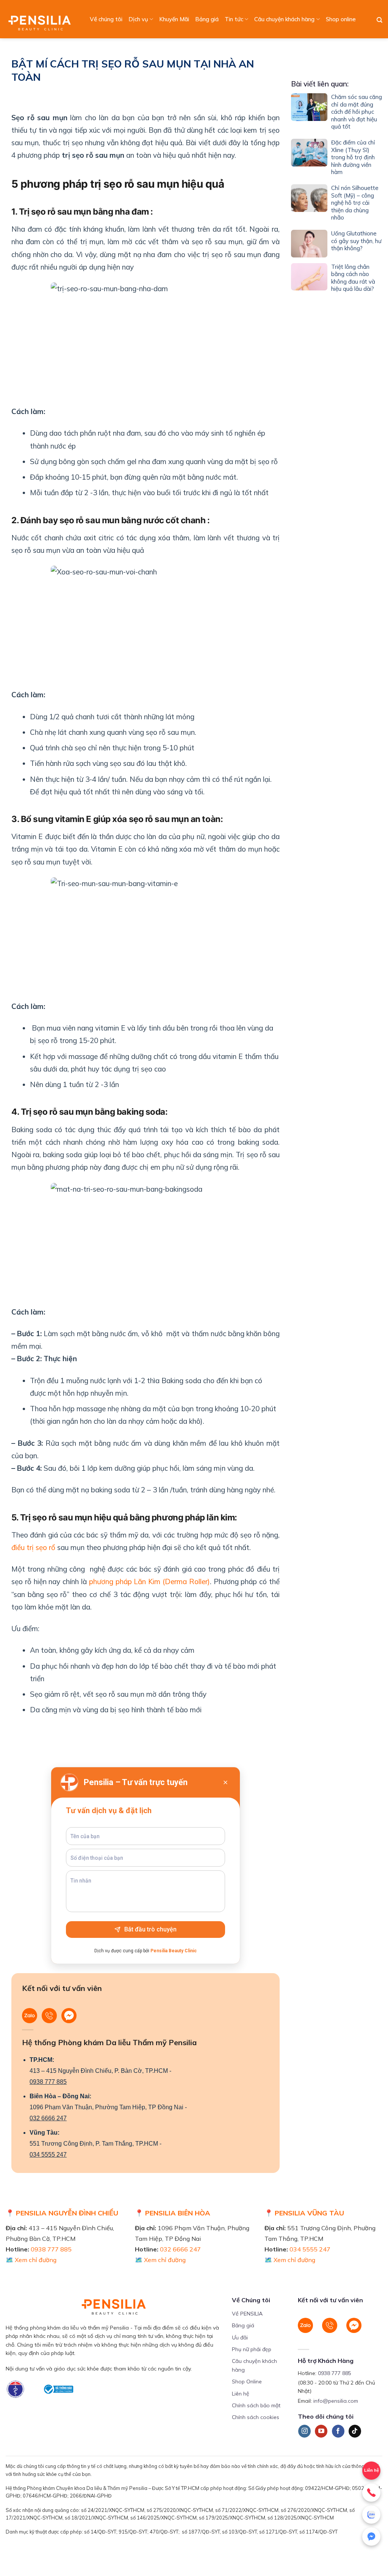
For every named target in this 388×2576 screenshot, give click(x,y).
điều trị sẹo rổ (33, 1547)
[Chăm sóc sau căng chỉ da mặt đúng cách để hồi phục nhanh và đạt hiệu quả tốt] (309, 113)
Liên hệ (241, 2394)
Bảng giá (207, 19)
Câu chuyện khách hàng (284, 19)
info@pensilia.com (336, 2401)
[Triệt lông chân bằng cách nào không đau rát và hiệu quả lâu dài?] (309, 279)
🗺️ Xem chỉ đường (31, 2260)
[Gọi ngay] (371, 2493)
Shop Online (247, 2381)
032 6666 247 (48, 2118)
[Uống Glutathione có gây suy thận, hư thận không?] (309, 243)
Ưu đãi (240, 2338)
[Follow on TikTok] (355, 2431)
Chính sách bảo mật (256, 2405)
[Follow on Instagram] (304, 2431)
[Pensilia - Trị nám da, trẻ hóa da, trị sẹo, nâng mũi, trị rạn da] (41, 19)
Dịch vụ (138, 19)
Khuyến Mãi (174, 19)
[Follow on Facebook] (338, 2431)
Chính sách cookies (256, 2417)
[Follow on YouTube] (321, 2431)
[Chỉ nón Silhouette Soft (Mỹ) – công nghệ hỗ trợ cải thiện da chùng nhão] (309, 204)
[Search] (379, 20)
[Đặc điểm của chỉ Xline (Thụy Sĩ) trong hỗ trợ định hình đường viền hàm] (309, 159)
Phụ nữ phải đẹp (252, 2349)
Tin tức (234, 19)
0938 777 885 (48, 2082)
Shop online (341, 19)
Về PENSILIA (247, 2314)
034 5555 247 (48, 2155)
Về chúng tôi (106, 19)
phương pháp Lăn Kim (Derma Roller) (149, 1581)
